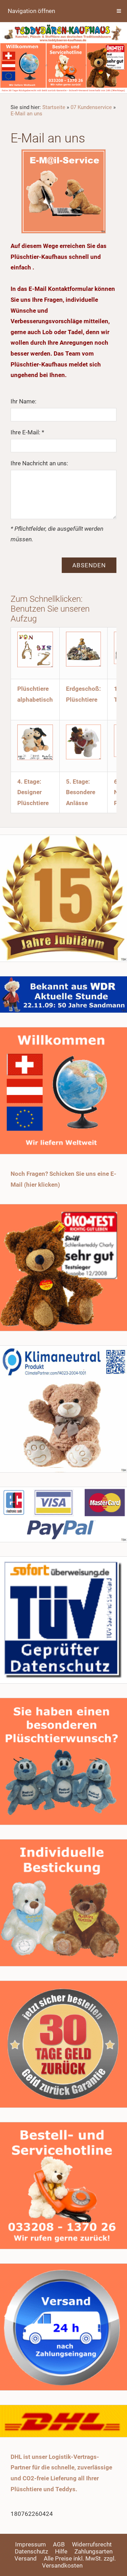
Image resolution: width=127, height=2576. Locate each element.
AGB (59, 2544)
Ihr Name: (23, 401)
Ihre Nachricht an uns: (39, 463)
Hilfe (61, 2551)
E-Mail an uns (26, 114)
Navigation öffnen (31, 11)
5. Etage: (78, 782)
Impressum (31, 2544)
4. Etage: (29, 782)
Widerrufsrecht (92, 2544)
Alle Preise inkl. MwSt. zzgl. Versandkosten (79, 2562)
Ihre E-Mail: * (27, 432)
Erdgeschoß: (83, 689)
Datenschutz (31, 2551)
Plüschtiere (82, 700)
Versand (26, 2558)
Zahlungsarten (93, 2551)
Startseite (54, 107)
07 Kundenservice (91, 107)
